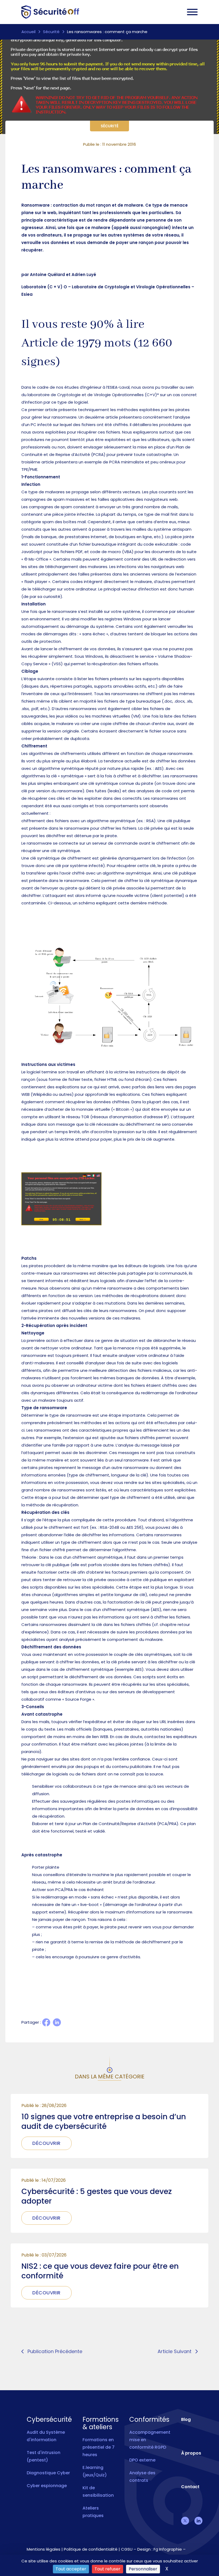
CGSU (127, 2549)
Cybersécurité (49, 2420)
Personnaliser (143, 2569)
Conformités (149, 2420)
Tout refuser (107, 2569)
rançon (146, 243)
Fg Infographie (168, 2549)
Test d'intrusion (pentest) (44, 2456)
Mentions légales (44, 2549)
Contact (190, 2487)
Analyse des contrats (142, 2477)
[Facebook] (46, 2022)
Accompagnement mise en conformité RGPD (150, 2440)
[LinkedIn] (57, 2022)
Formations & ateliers (101, 2423)
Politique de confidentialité (91, 2549)
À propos (191, 2453)
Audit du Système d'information (46, 2436)
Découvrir (46, 2143)
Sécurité (51, 32)
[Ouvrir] (192, 12)
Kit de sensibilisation (98, 2492)
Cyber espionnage (47, 2486)
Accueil (28, 32)
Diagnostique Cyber (48, 2473)
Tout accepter (71, 2569)
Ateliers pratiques (93, 2512)
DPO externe (142, 2460)
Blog (186, 2419)
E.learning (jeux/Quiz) (95, 2471)
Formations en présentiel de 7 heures (99, 2447)
